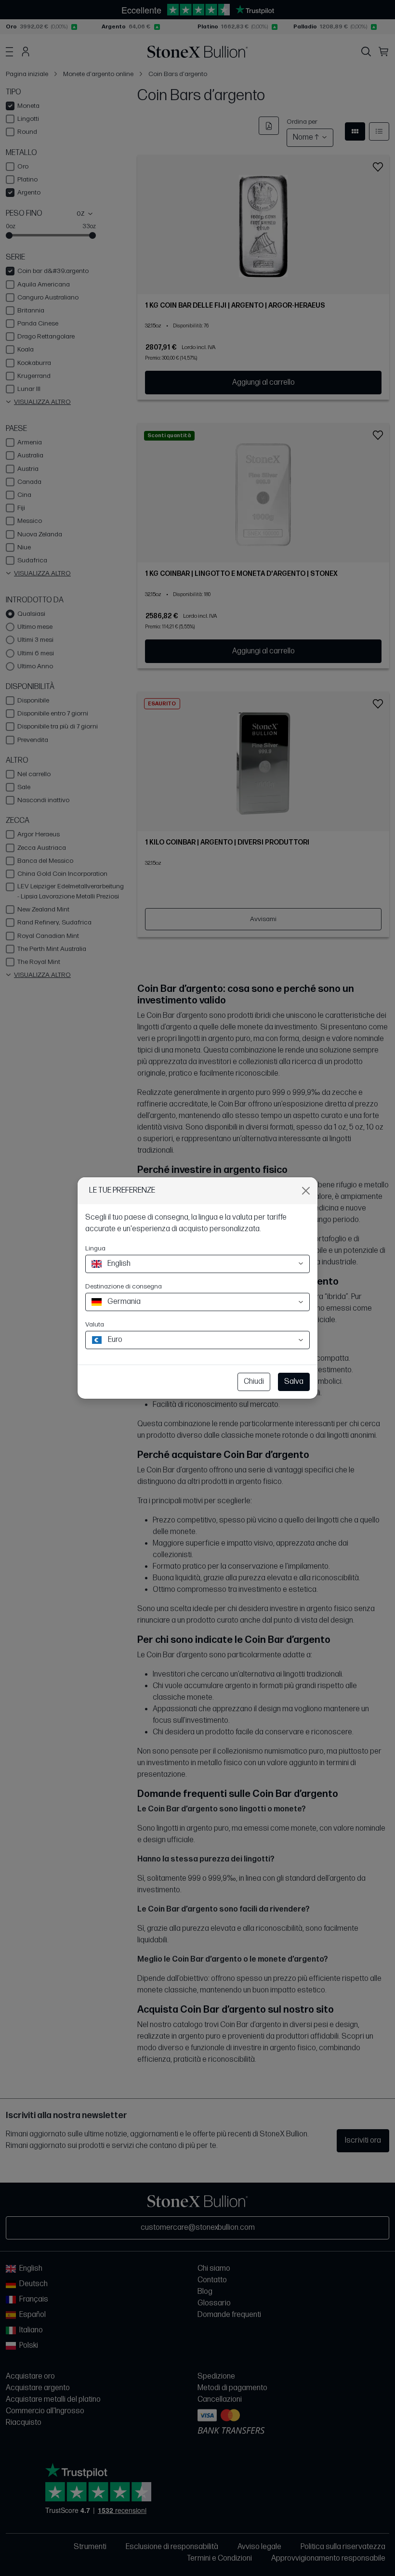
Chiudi (254, 1382)
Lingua (95, 1248)
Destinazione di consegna (124, 1286)
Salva (294, 1382)
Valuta (95, 1324)
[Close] (306, 1191)
